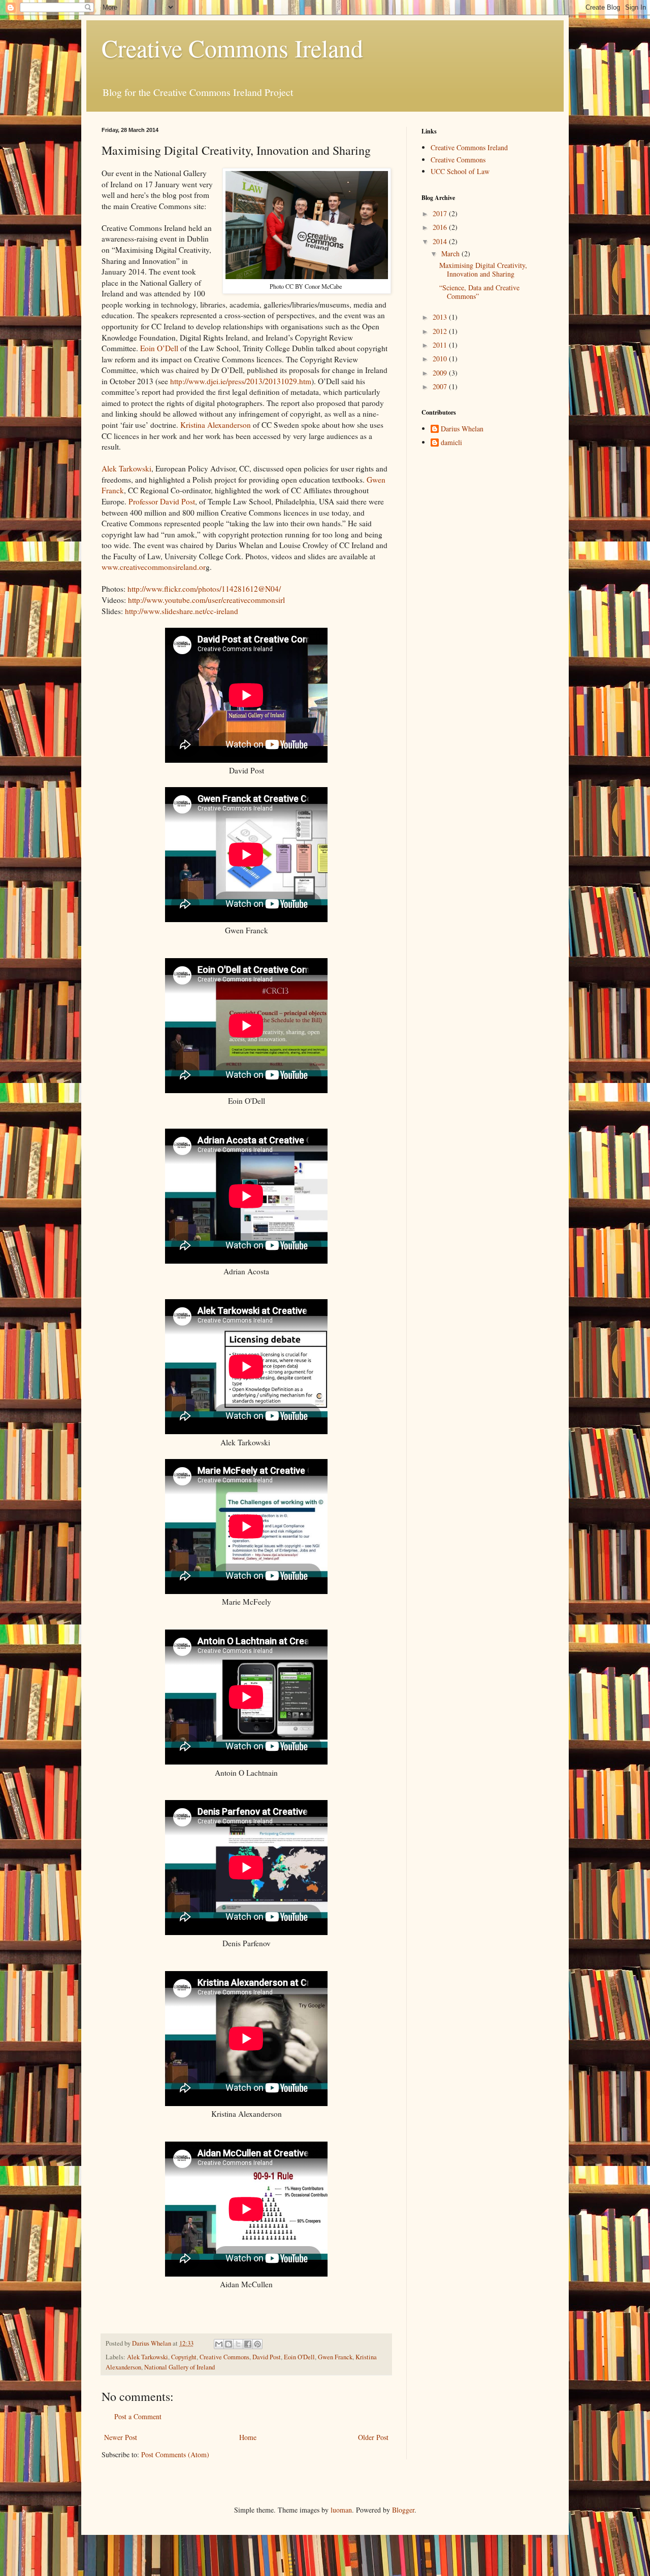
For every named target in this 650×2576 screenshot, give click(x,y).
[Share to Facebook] (248, 2344)
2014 (441, 241)
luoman (341, 2510)
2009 (441, 373)
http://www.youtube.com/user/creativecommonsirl (206, 600)
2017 (441, 213)
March (451, 253)
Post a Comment (138, 2416)
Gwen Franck (335, 2357)
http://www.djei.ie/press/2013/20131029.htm (241, 381)
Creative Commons (224, 2357)
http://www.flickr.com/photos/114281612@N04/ (204, 589)
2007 (441, 386)
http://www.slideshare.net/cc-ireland (182, 611)
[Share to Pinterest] (257, 2344)
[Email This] (219, 2344)
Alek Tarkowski (126, 468)
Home (248, 2437)
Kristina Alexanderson (216, 425)
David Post (267, 2357)
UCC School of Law (460, 171)
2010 (441, 359)
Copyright (184, 2357)
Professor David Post (162, 501)
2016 (441, 227)
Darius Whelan (462, 429)
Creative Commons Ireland (232, 48)
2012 (441, 331)
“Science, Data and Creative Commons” (479, 292)
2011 (441, 345)
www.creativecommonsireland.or (154, 567)
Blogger (403, 2510)
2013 (441, 317)
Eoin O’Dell (158, 348)
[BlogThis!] (229, 2344)
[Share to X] (238, 2344)
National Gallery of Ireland (180, 2367)
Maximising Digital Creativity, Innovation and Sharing (483, 269)
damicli (451, 443)
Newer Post (121, 2437)
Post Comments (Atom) (175, 2454)
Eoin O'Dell (299, 2357)
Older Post (373, 2437)
